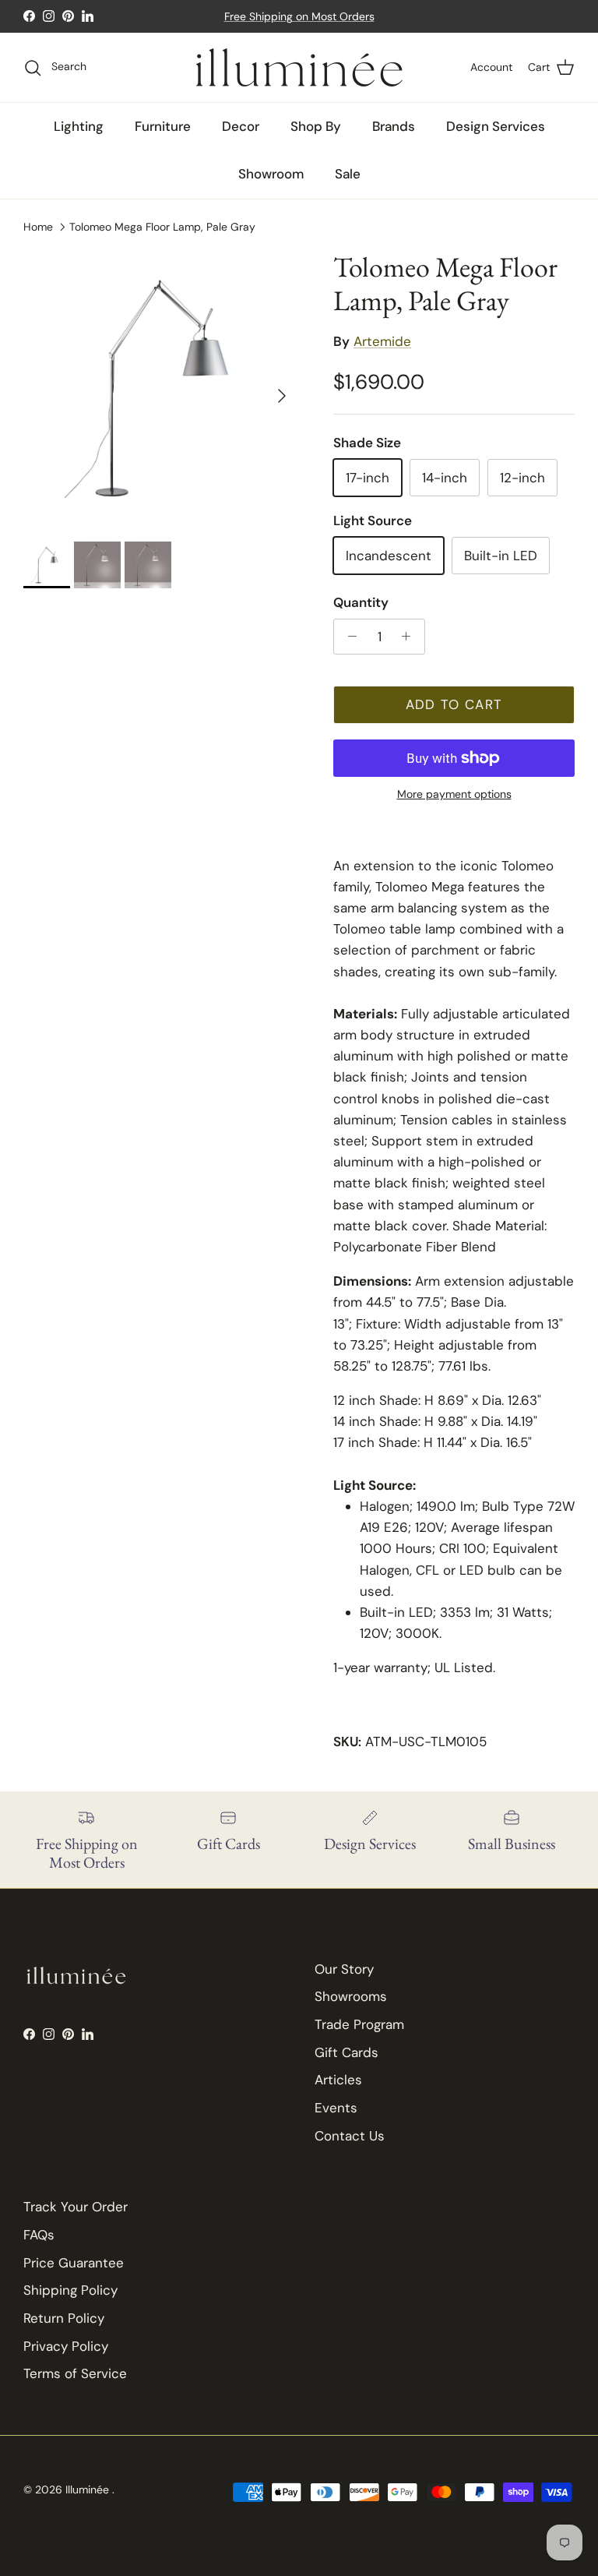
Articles (338, 2080)
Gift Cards (346, 2052)
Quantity (361, 602)
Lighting (79, 126)
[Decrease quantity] (348, 637)
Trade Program (359, 2024)
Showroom (271, 174)
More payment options (454, 794)
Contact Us (350, 2136)
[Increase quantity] (410, 637)
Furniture (163, 126)
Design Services (496, 126)
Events (336, 2108)
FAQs (39, 2235)
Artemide (382, 341)
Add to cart (454, 704)
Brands (394, 126)
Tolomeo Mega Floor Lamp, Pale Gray (162, 226)
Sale (348, 174)
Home (38, 226)
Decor (241, 126)
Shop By (316, 126)
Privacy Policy (66, 2346)
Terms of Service (75, 2373)
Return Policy (64, 2318)
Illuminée (89, 2490)
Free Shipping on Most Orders (299, 16)
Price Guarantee (74, 2263)
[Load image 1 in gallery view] (161, 388)
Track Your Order (76, 2207)
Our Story (344, 1969)
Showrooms (351, 1996)
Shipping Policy (70, 2290)
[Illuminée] (299, 67)
